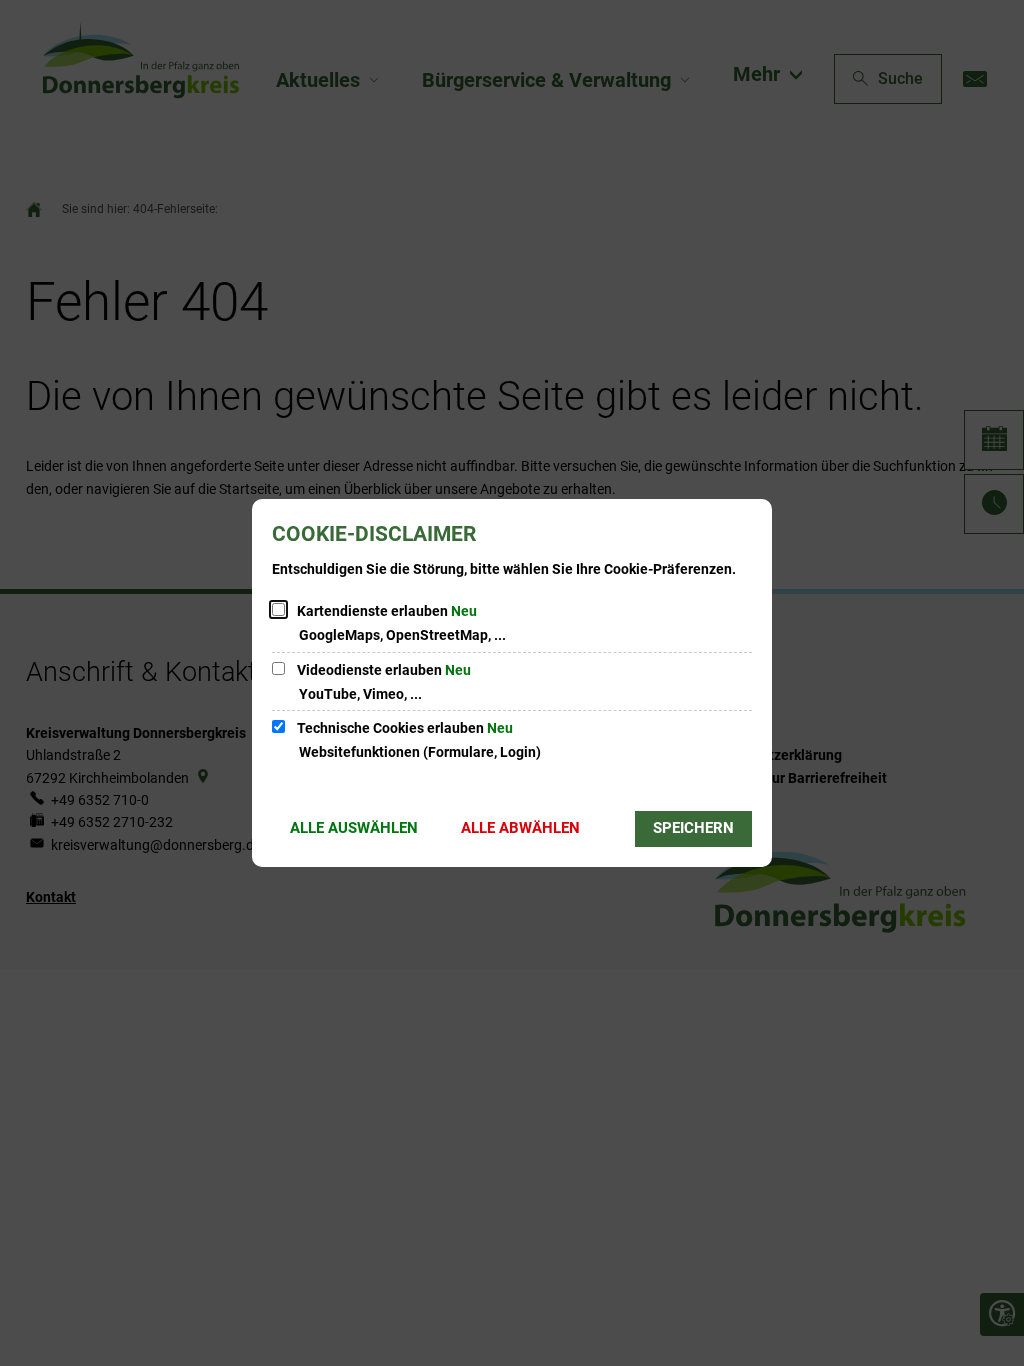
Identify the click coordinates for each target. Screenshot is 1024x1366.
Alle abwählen (520, 828)
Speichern (693, 828)
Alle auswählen (354, 828)
